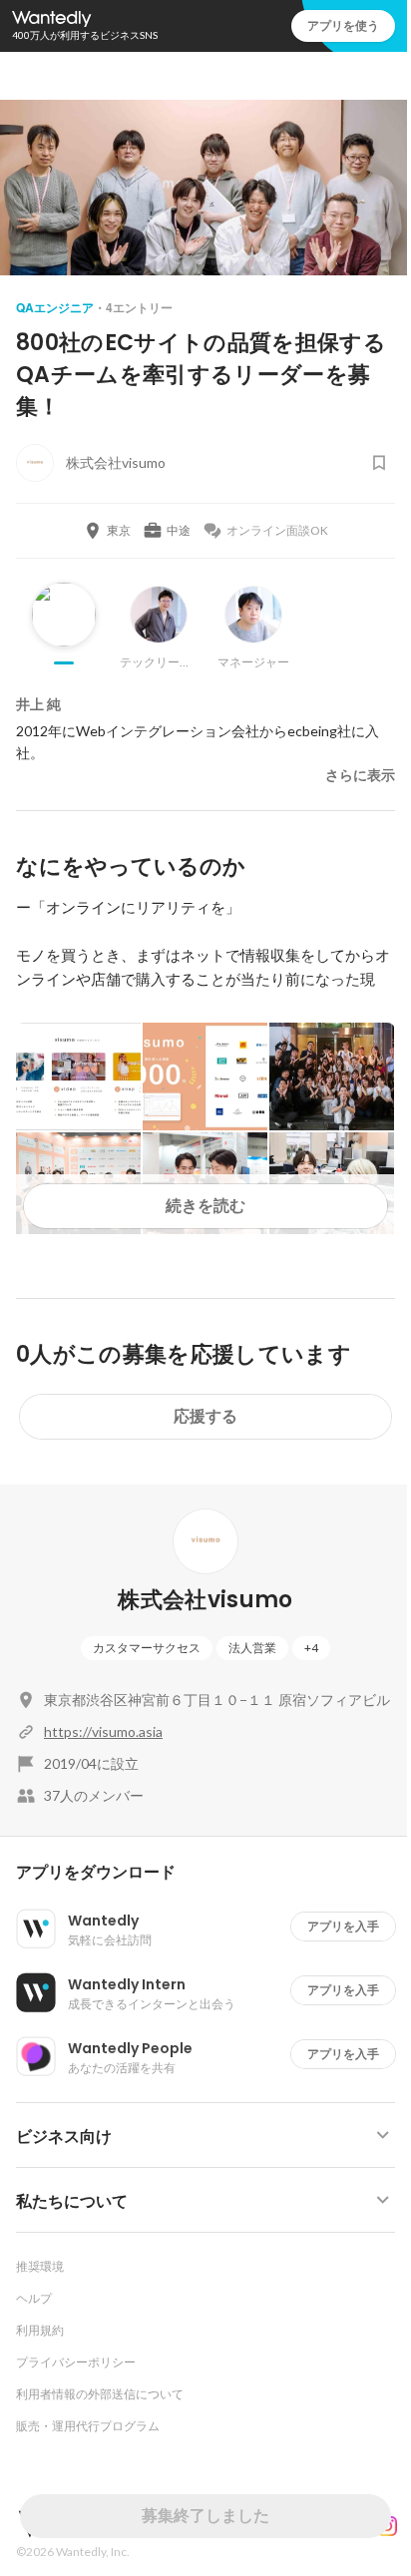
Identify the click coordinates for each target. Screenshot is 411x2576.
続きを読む (205, 1206)
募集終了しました (205, 2516)
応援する (205, 1416)
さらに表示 (360, 775)
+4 (311, 1648)
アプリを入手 (343, 1926)
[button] (213, 1873)
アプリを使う (343, 25)
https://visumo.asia (103, 1731)
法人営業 (252, 1648)
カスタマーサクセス (147, 1648)
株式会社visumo (205, 1600)
